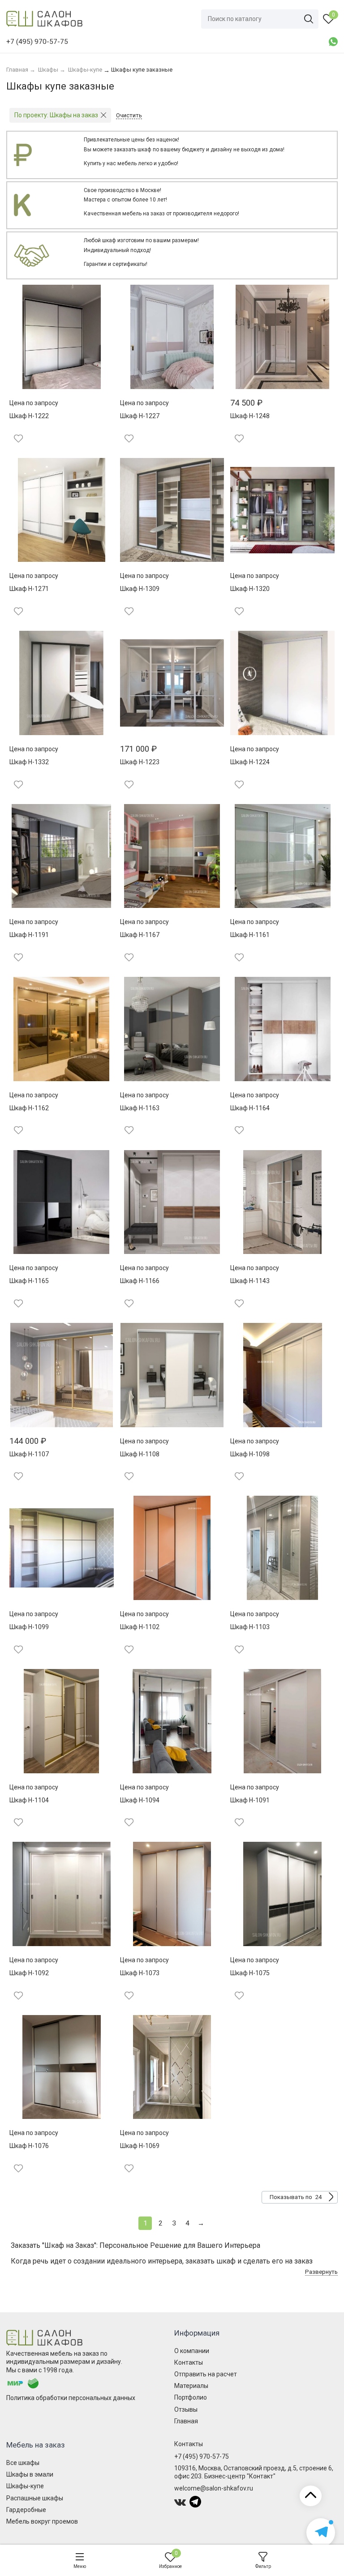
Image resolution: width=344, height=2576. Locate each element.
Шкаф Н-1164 (250, 1108)
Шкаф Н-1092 (29, 1973)
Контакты (189, 2362)
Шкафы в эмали (30, 2474)
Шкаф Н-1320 (250, 589)
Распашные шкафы (35, 2498)
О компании (192, 2351)
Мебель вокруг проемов (42, 2521)
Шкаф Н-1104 (29, 1800)
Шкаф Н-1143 (250, 1281)
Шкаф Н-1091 (250, 1800)
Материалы (191, 2386)
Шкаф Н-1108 (140, 1454)
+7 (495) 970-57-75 (202, 2456)
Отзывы (186, 2409)
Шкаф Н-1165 (29, 1281)
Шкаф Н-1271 (29, 589)
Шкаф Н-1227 (140, 416)
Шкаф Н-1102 (140, 1627)
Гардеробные (26, 2510)
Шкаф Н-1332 (29, 762)
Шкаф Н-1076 (29, 2146)
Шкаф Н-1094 (140, 1800)
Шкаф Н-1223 (140, 762)
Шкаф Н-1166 (140, 1281)
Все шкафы (23, 2463)
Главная (186, 2421)
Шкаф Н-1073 (140, 1973)
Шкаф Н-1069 (140, 2146)
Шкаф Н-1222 (29, 416)
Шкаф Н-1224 (250, 762)
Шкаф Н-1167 (140, 935)
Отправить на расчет (206, 2374)
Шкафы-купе (25, 2486)
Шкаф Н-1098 (250, 1454)
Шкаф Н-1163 (140, 1108)
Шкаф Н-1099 (29, 1627)
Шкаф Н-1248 (250, 416)
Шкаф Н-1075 (250, 1973)
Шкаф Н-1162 (29, 1108)
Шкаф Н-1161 (250, 935)
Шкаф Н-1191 (29, 935)
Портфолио (191, 2397)
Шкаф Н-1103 (250, 1627)
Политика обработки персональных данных (71, 2398)
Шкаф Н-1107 (29, 1454)
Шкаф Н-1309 (140, 589)
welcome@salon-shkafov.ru (214, 2488)
